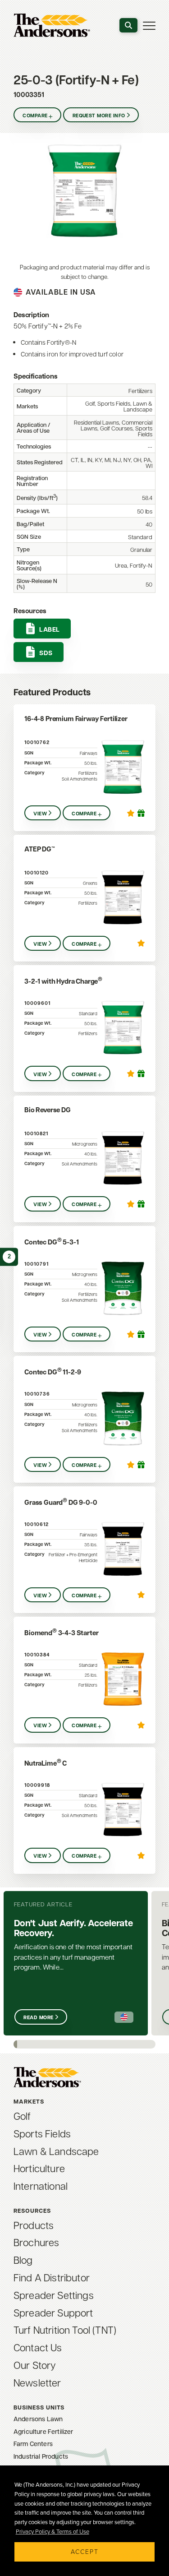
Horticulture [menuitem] (39, 2168)
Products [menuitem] (34, 2225)
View (40, 814)
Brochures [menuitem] (36, 2242)
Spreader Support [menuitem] (53, 2312)
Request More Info (99, 116)
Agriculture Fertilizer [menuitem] (43, 2431)
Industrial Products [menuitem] (41, 2456)
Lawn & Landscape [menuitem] (56, 2151)
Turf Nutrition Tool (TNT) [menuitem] (65, 2330)
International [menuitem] (41, 2186)
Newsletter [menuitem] (37, 2382)
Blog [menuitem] (23, 2260)
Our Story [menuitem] (35, 2365)
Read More (38, 2017)
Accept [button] (85, 2551)
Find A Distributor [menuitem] (52, 2277)
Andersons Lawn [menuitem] (38, 2419)
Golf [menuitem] (22, 2116)
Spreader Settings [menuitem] (54, 2295)
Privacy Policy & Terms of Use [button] (53, 2531)
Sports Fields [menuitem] (42, 2133)
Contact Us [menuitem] (38, 2347)
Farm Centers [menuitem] (33, 2444)
